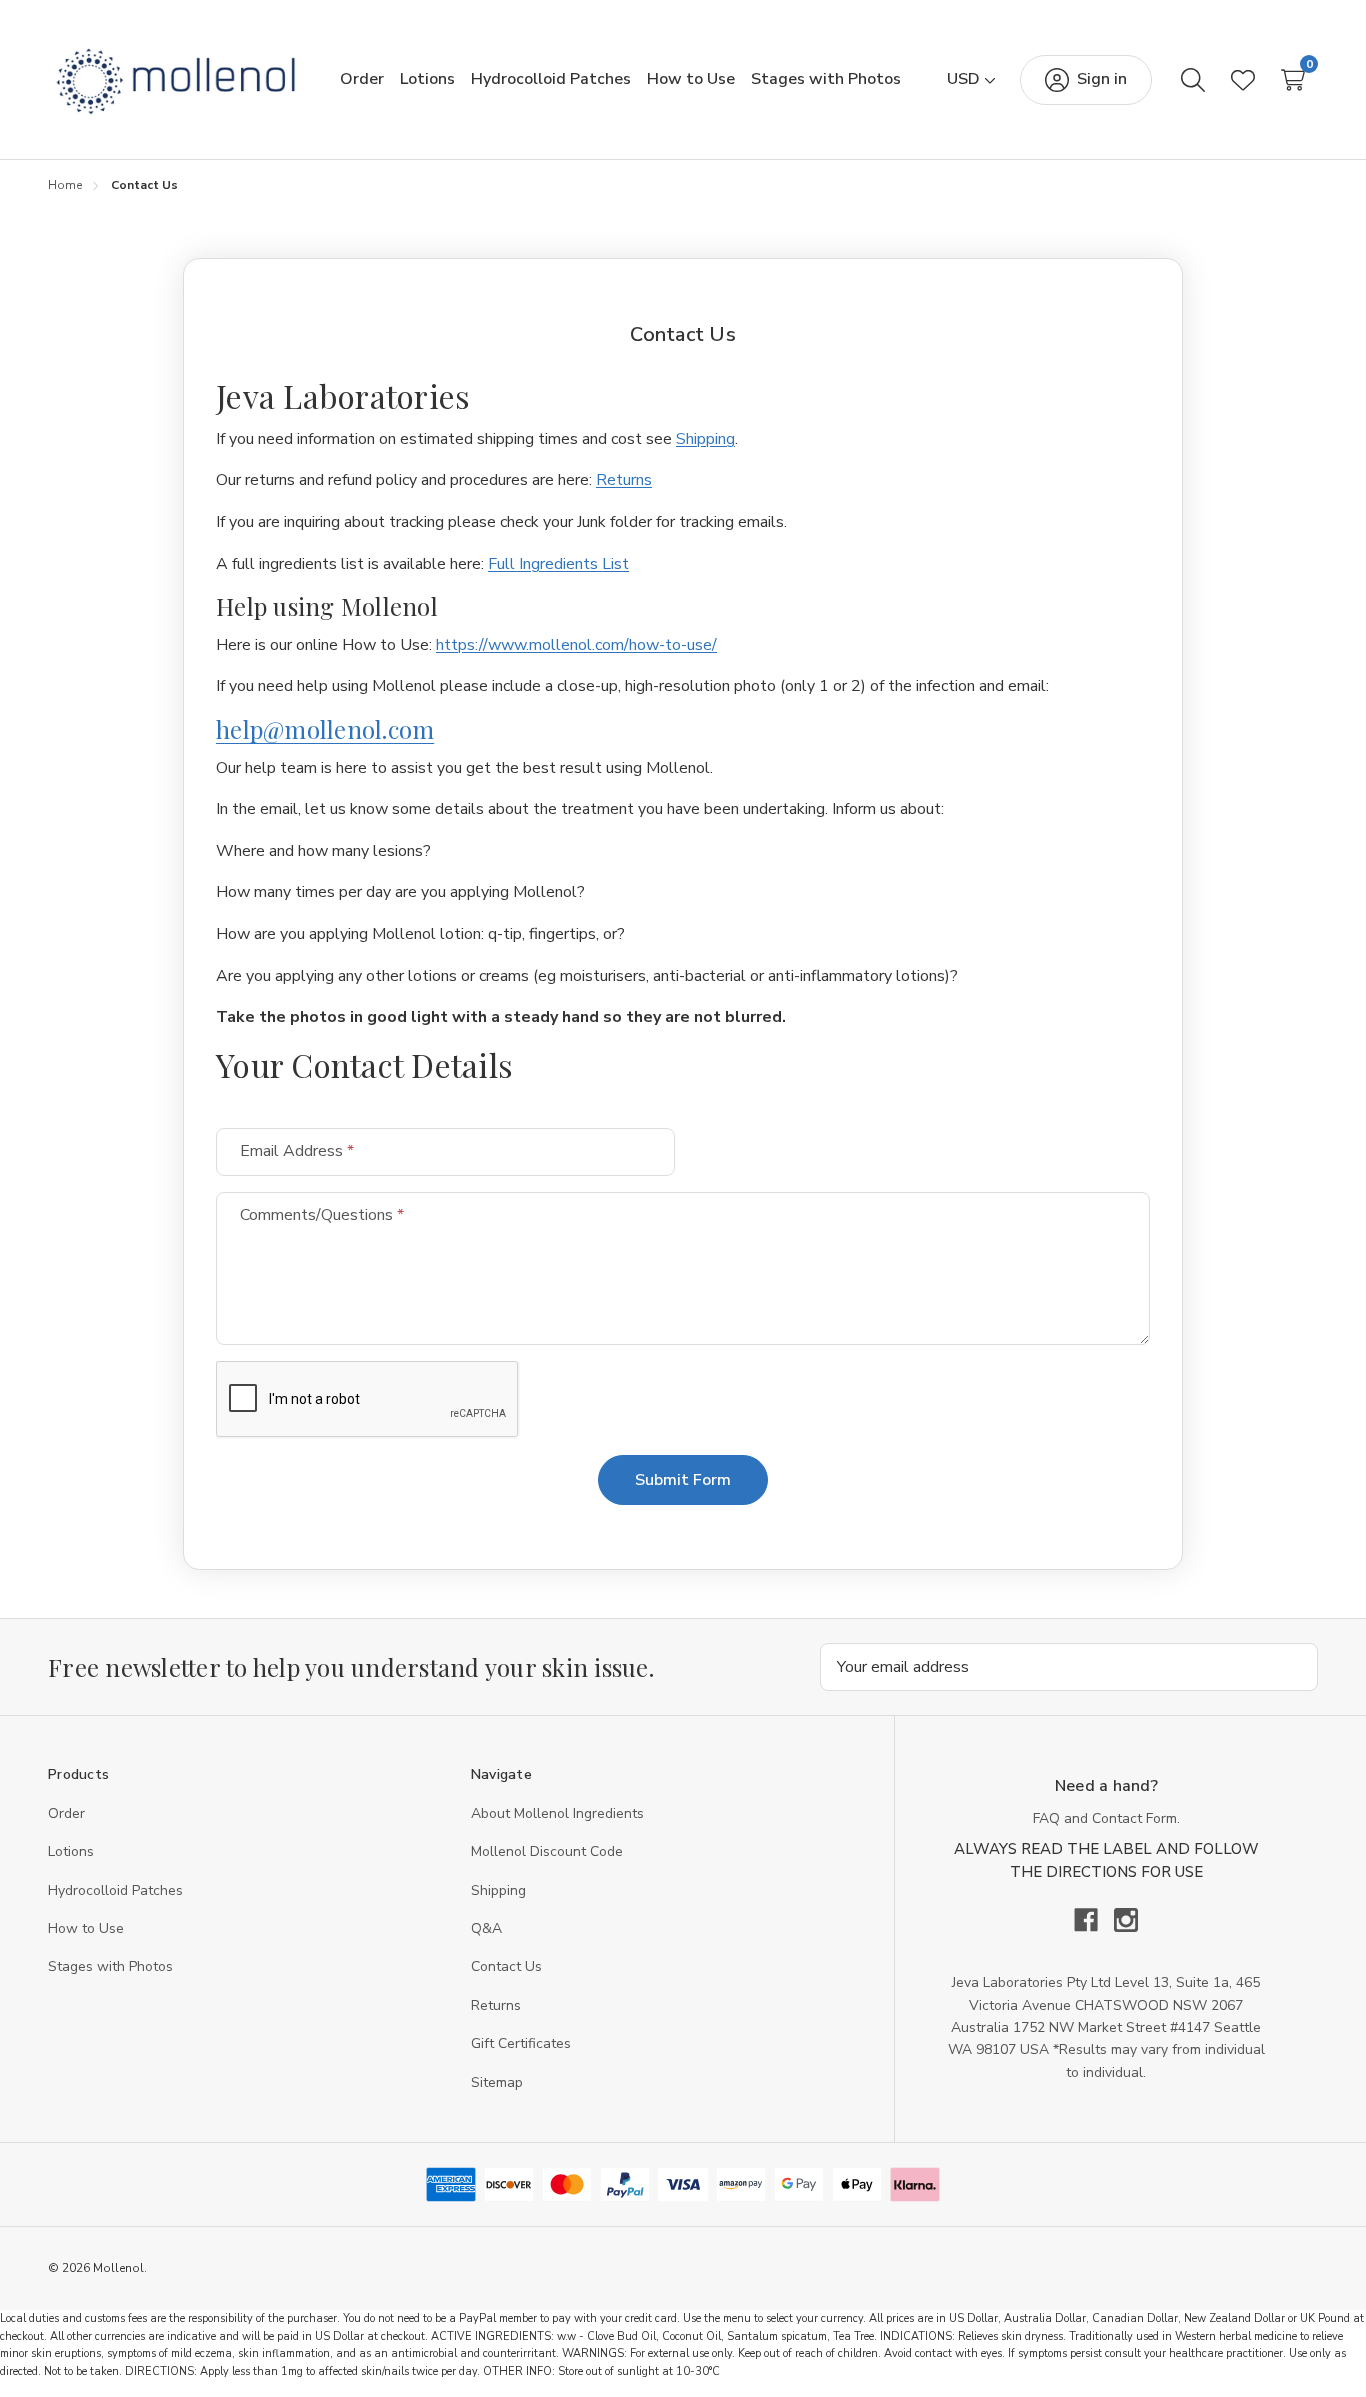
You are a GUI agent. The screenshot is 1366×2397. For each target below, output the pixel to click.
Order (66, 1813)
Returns (624, 480)
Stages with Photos (110, 1966)
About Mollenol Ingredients (557, 1813)
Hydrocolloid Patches (115, 1890)
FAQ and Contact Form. (1106, 1818)
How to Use (86, 1928)
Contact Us (506, 1966)
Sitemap (497, 2082)
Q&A (486, 1928)
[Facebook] (1094, 1920)
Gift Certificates (521, 2043)
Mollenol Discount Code (547, 1851)
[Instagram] (1126, 1920)
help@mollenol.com (325, 729)
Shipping (705, 439)
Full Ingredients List (558, 564)
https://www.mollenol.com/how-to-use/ (576, 645)
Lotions (71, 1851)
